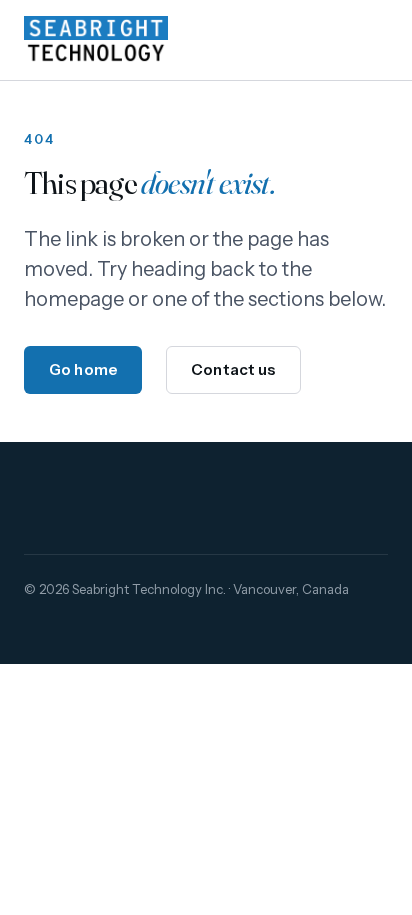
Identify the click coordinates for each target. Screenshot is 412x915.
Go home (83, 369)
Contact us (233, 369)
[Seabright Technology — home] (96, 40)
